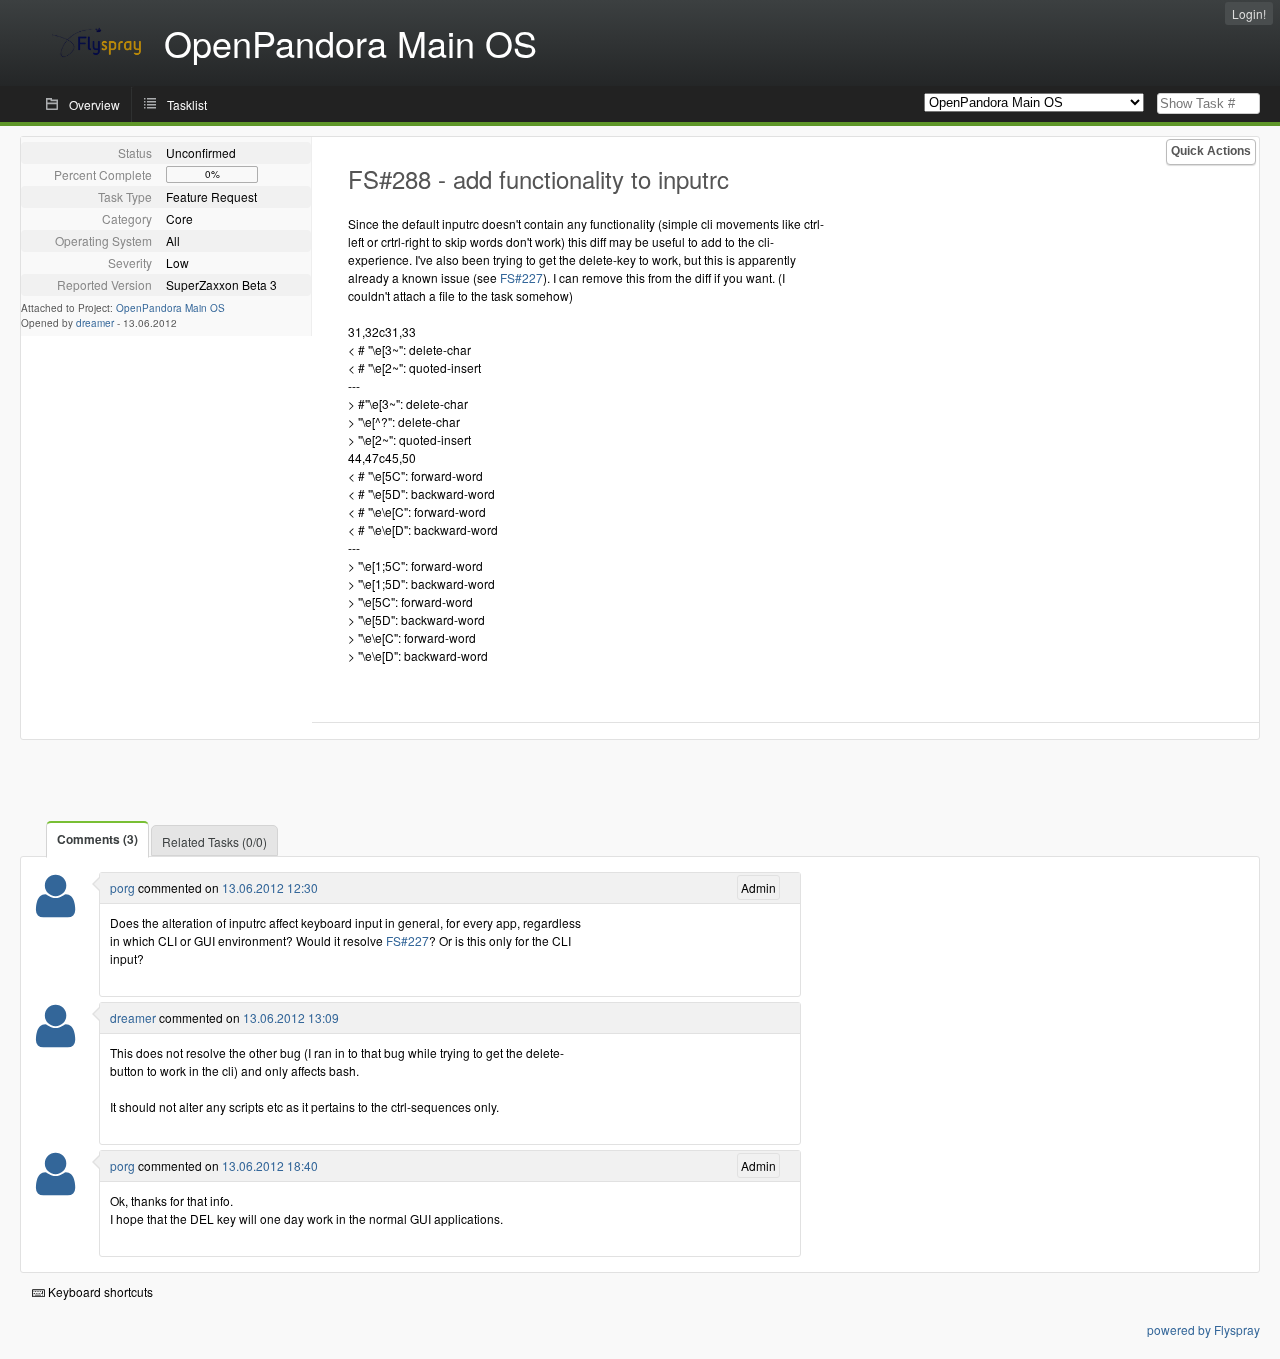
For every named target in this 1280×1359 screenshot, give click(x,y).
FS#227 (521, 277)
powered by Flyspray (1203, 1329)
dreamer (95, 323)
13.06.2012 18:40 (270, 1165)
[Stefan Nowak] (55, 908)
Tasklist (187, 104)
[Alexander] (55, 1038)
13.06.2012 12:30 (270, 887)
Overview (94, 104)
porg (122, 887)
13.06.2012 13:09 (291, 1017)
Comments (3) (97, 839)
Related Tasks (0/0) (214, 841)
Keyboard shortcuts (99, 1291)
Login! (1249, 13)
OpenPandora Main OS (170, 308)
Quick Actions (1211, 151)
